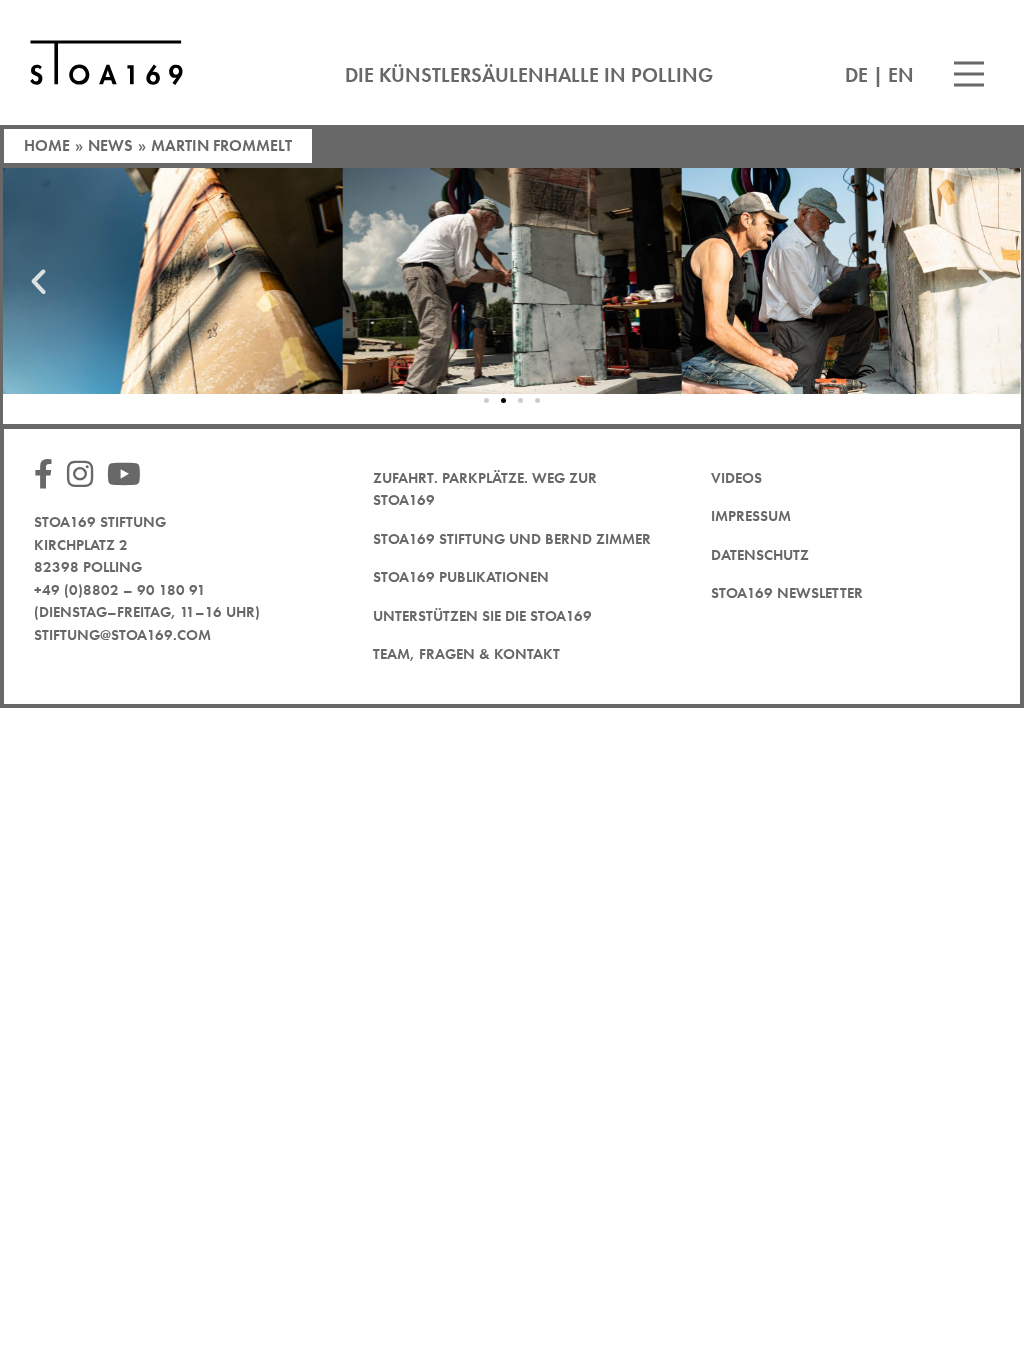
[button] (38, 280)
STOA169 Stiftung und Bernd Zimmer (512, 539)
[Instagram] (85, 475)
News (110, 145)
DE (856, 75)
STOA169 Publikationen (461, 577)
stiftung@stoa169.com (122, 635)
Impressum (751, 516)
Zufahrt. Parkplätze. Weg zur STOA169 (485, 489)
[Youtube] (129, 475)
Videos (736, 478)
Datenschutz (760, 555)
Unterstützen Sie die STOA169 (482, 616)
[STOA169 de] (106, 62)
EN (901, 75)
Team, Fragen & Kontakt (466, 654)
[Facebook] (48, 475)
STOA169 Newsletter (787, 593)
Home (47, 145)
